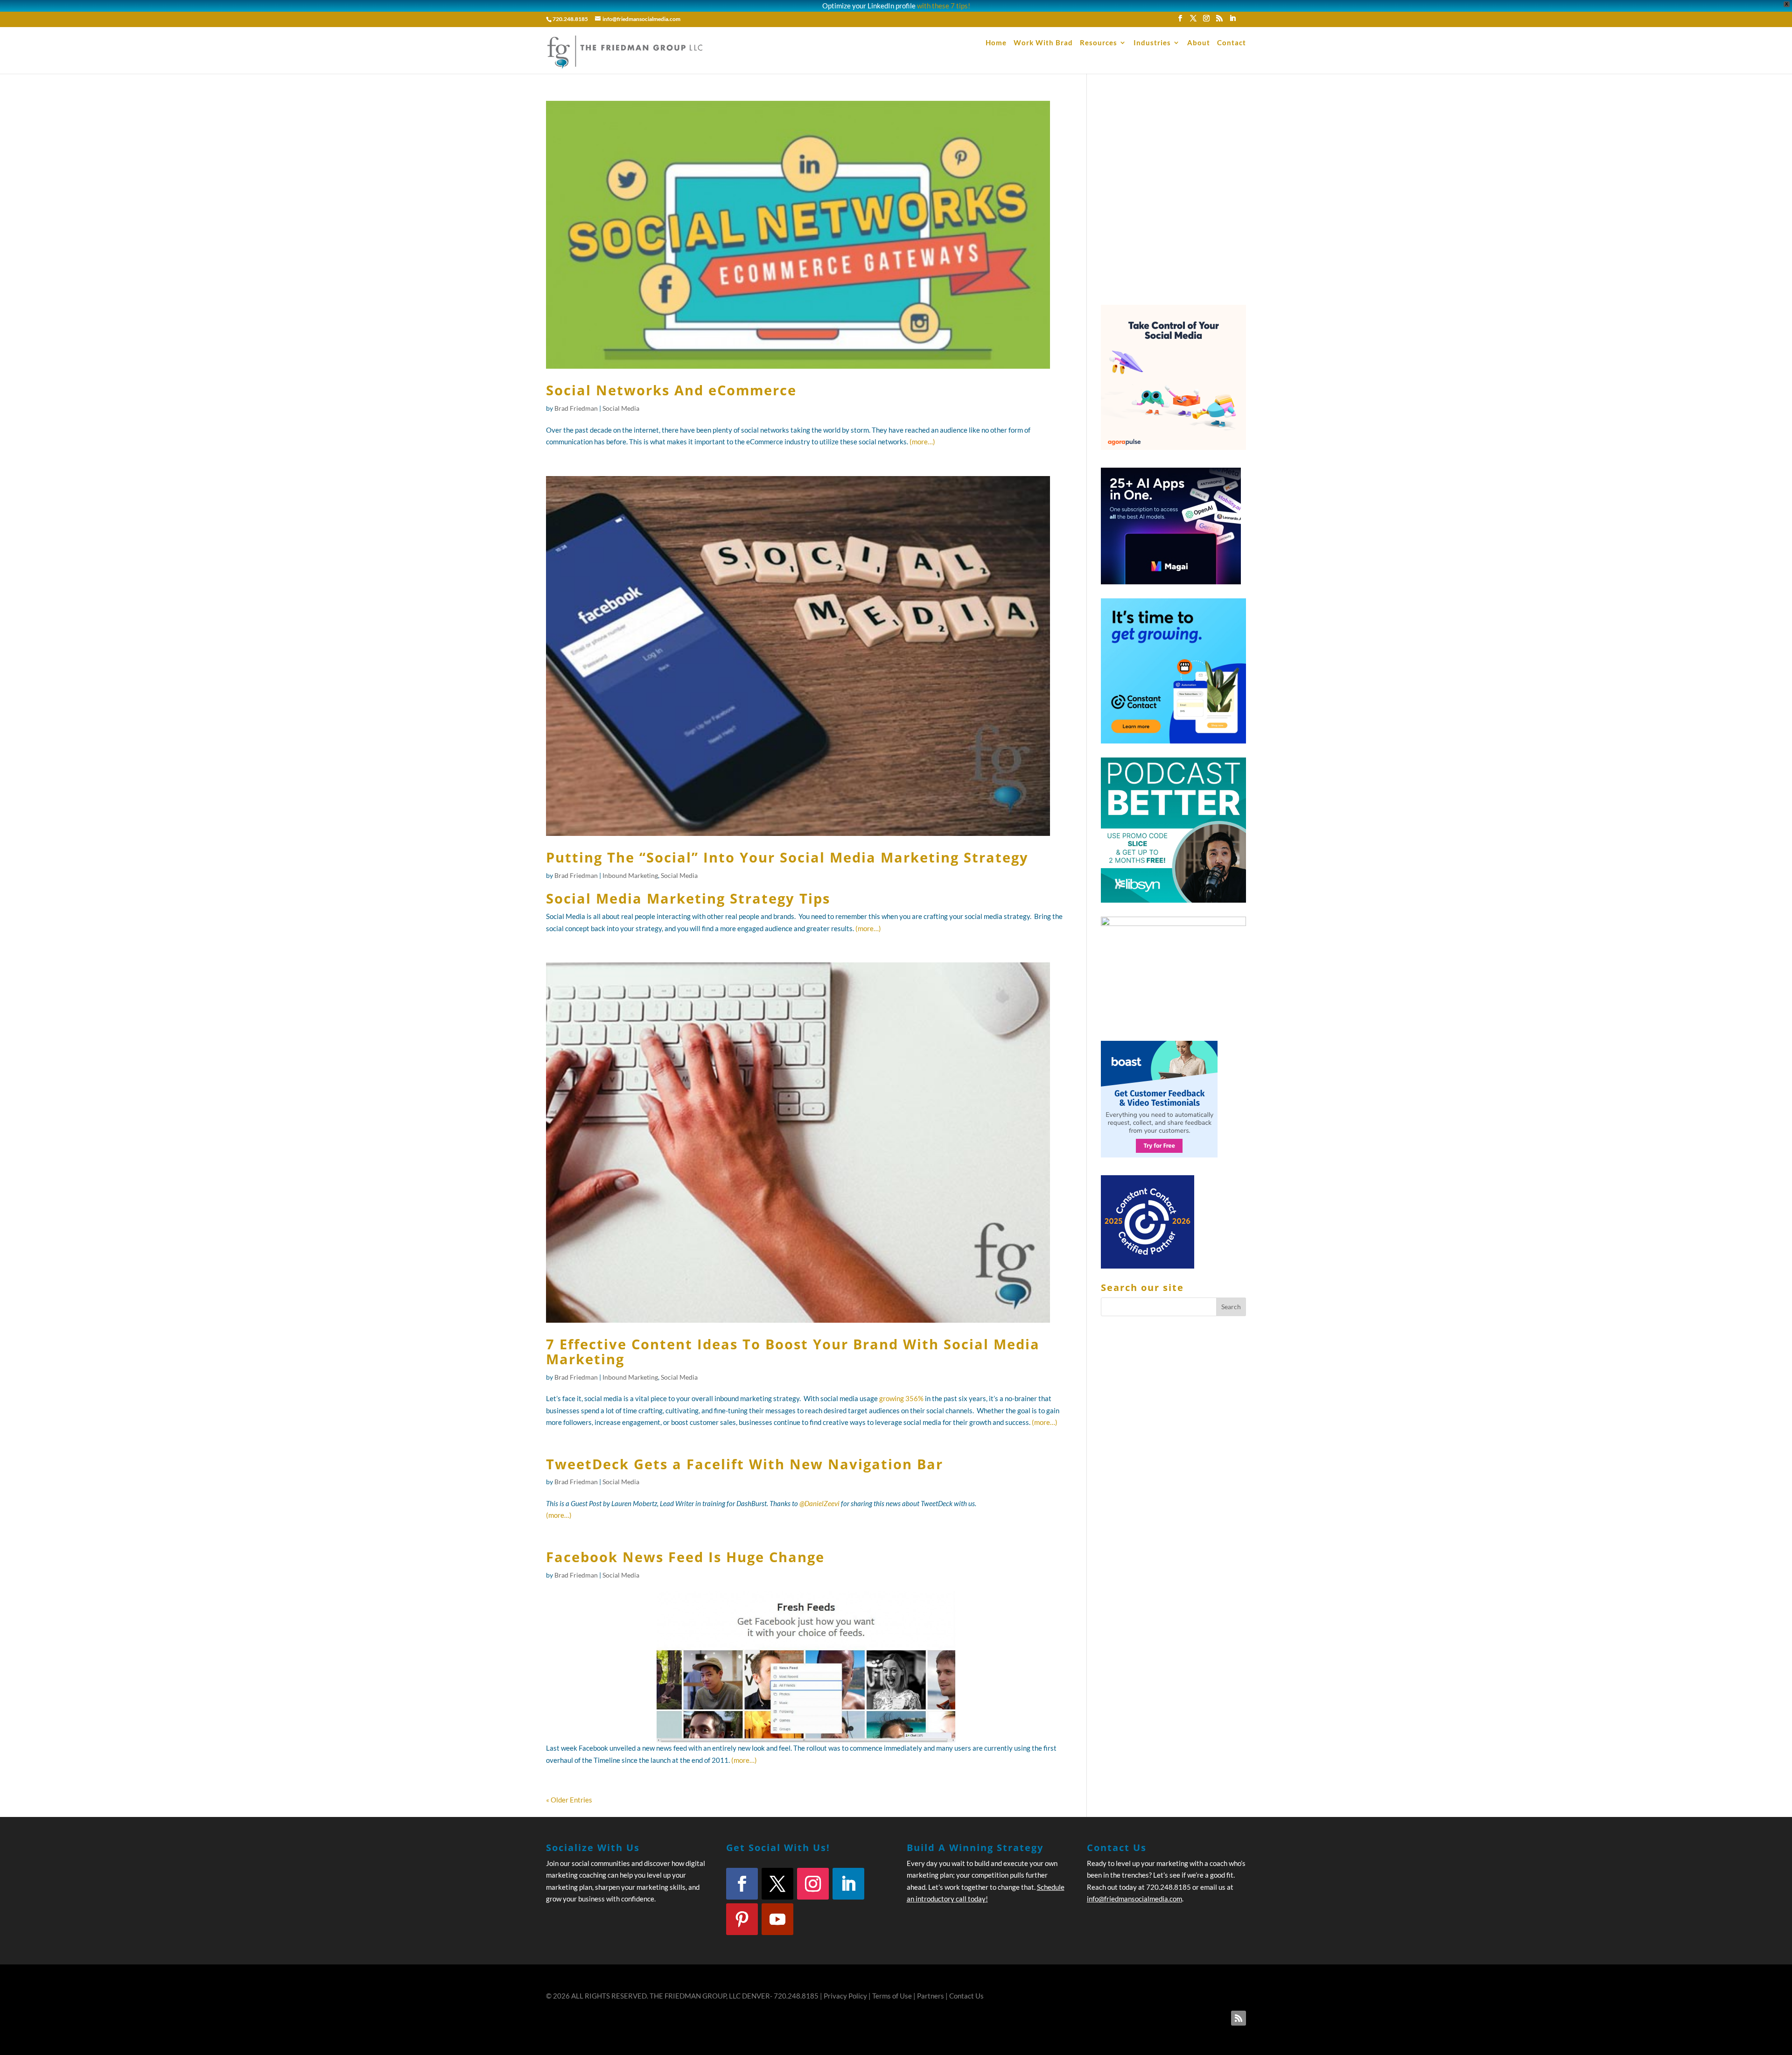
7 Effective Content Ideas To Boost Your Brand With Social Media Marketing (793, 1351)
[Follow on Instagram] (813, 1884)
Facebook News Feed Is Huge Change (685, 1557)
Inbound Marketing (630, 875)
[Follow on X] (777, 1884)
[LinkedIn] (1232, 21)
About (1199, 43)
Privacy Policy (845, 1996)
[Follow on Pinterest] (742, 1919)
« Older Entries (569, 1800)
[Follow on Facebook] (742, 1884)
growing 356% (901, 1398)
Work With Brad (1043, 43)
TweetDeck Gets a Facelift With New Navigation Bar (745, 1464)
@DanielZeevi (819, 1503)
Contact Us (966, 1996)
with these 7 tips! (944, 6)
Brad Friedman (576, 408)
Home (996, 43)
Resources (1099, 43)
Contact (1232, 43)
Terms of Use (892, 1996)
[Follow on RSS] (1239, 2018)
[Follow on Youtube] (777, 1919)
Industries (1152, 43)
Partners (931, 1996)
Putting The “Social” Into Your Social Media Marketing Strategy (787, 857)
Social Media (621, 408)
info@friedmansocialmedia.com (1134, 1899)
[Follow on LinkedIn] (848, 1884)
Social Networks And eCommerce (671, 390)
